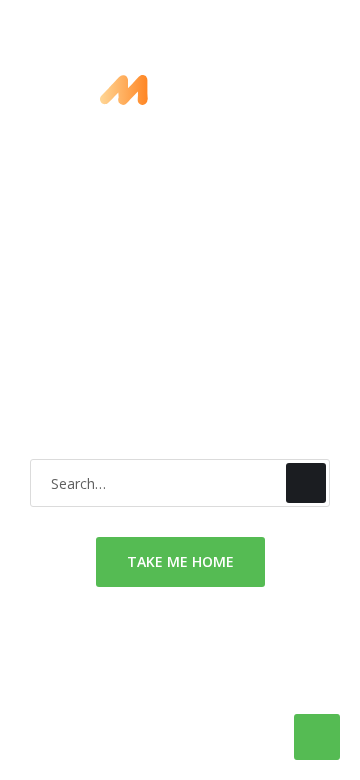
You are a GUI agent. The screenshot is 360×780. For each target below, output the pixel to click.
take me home (180, 561)
